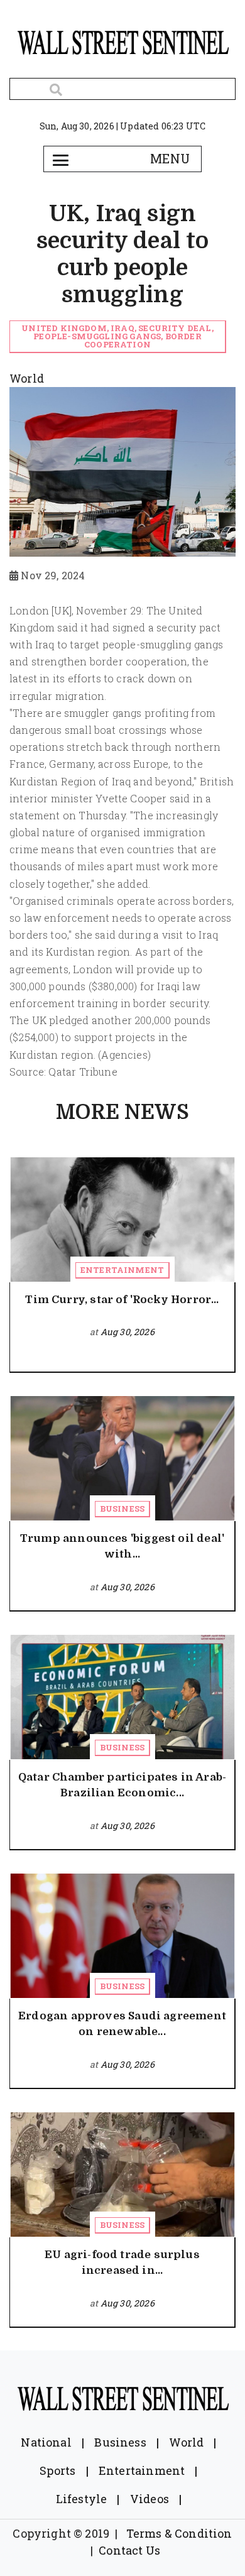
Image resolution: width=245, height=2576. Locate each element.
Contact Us (129, 2550)
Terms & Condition (179, 2533)
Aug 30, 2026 (128, 1332)
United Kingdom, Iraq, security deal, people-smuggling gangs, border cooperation (117, 336)
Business (122, 1509)
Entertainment (122, 1270)
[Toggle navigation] (60, 159)
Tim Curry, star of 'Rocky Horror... (122, 1300)
